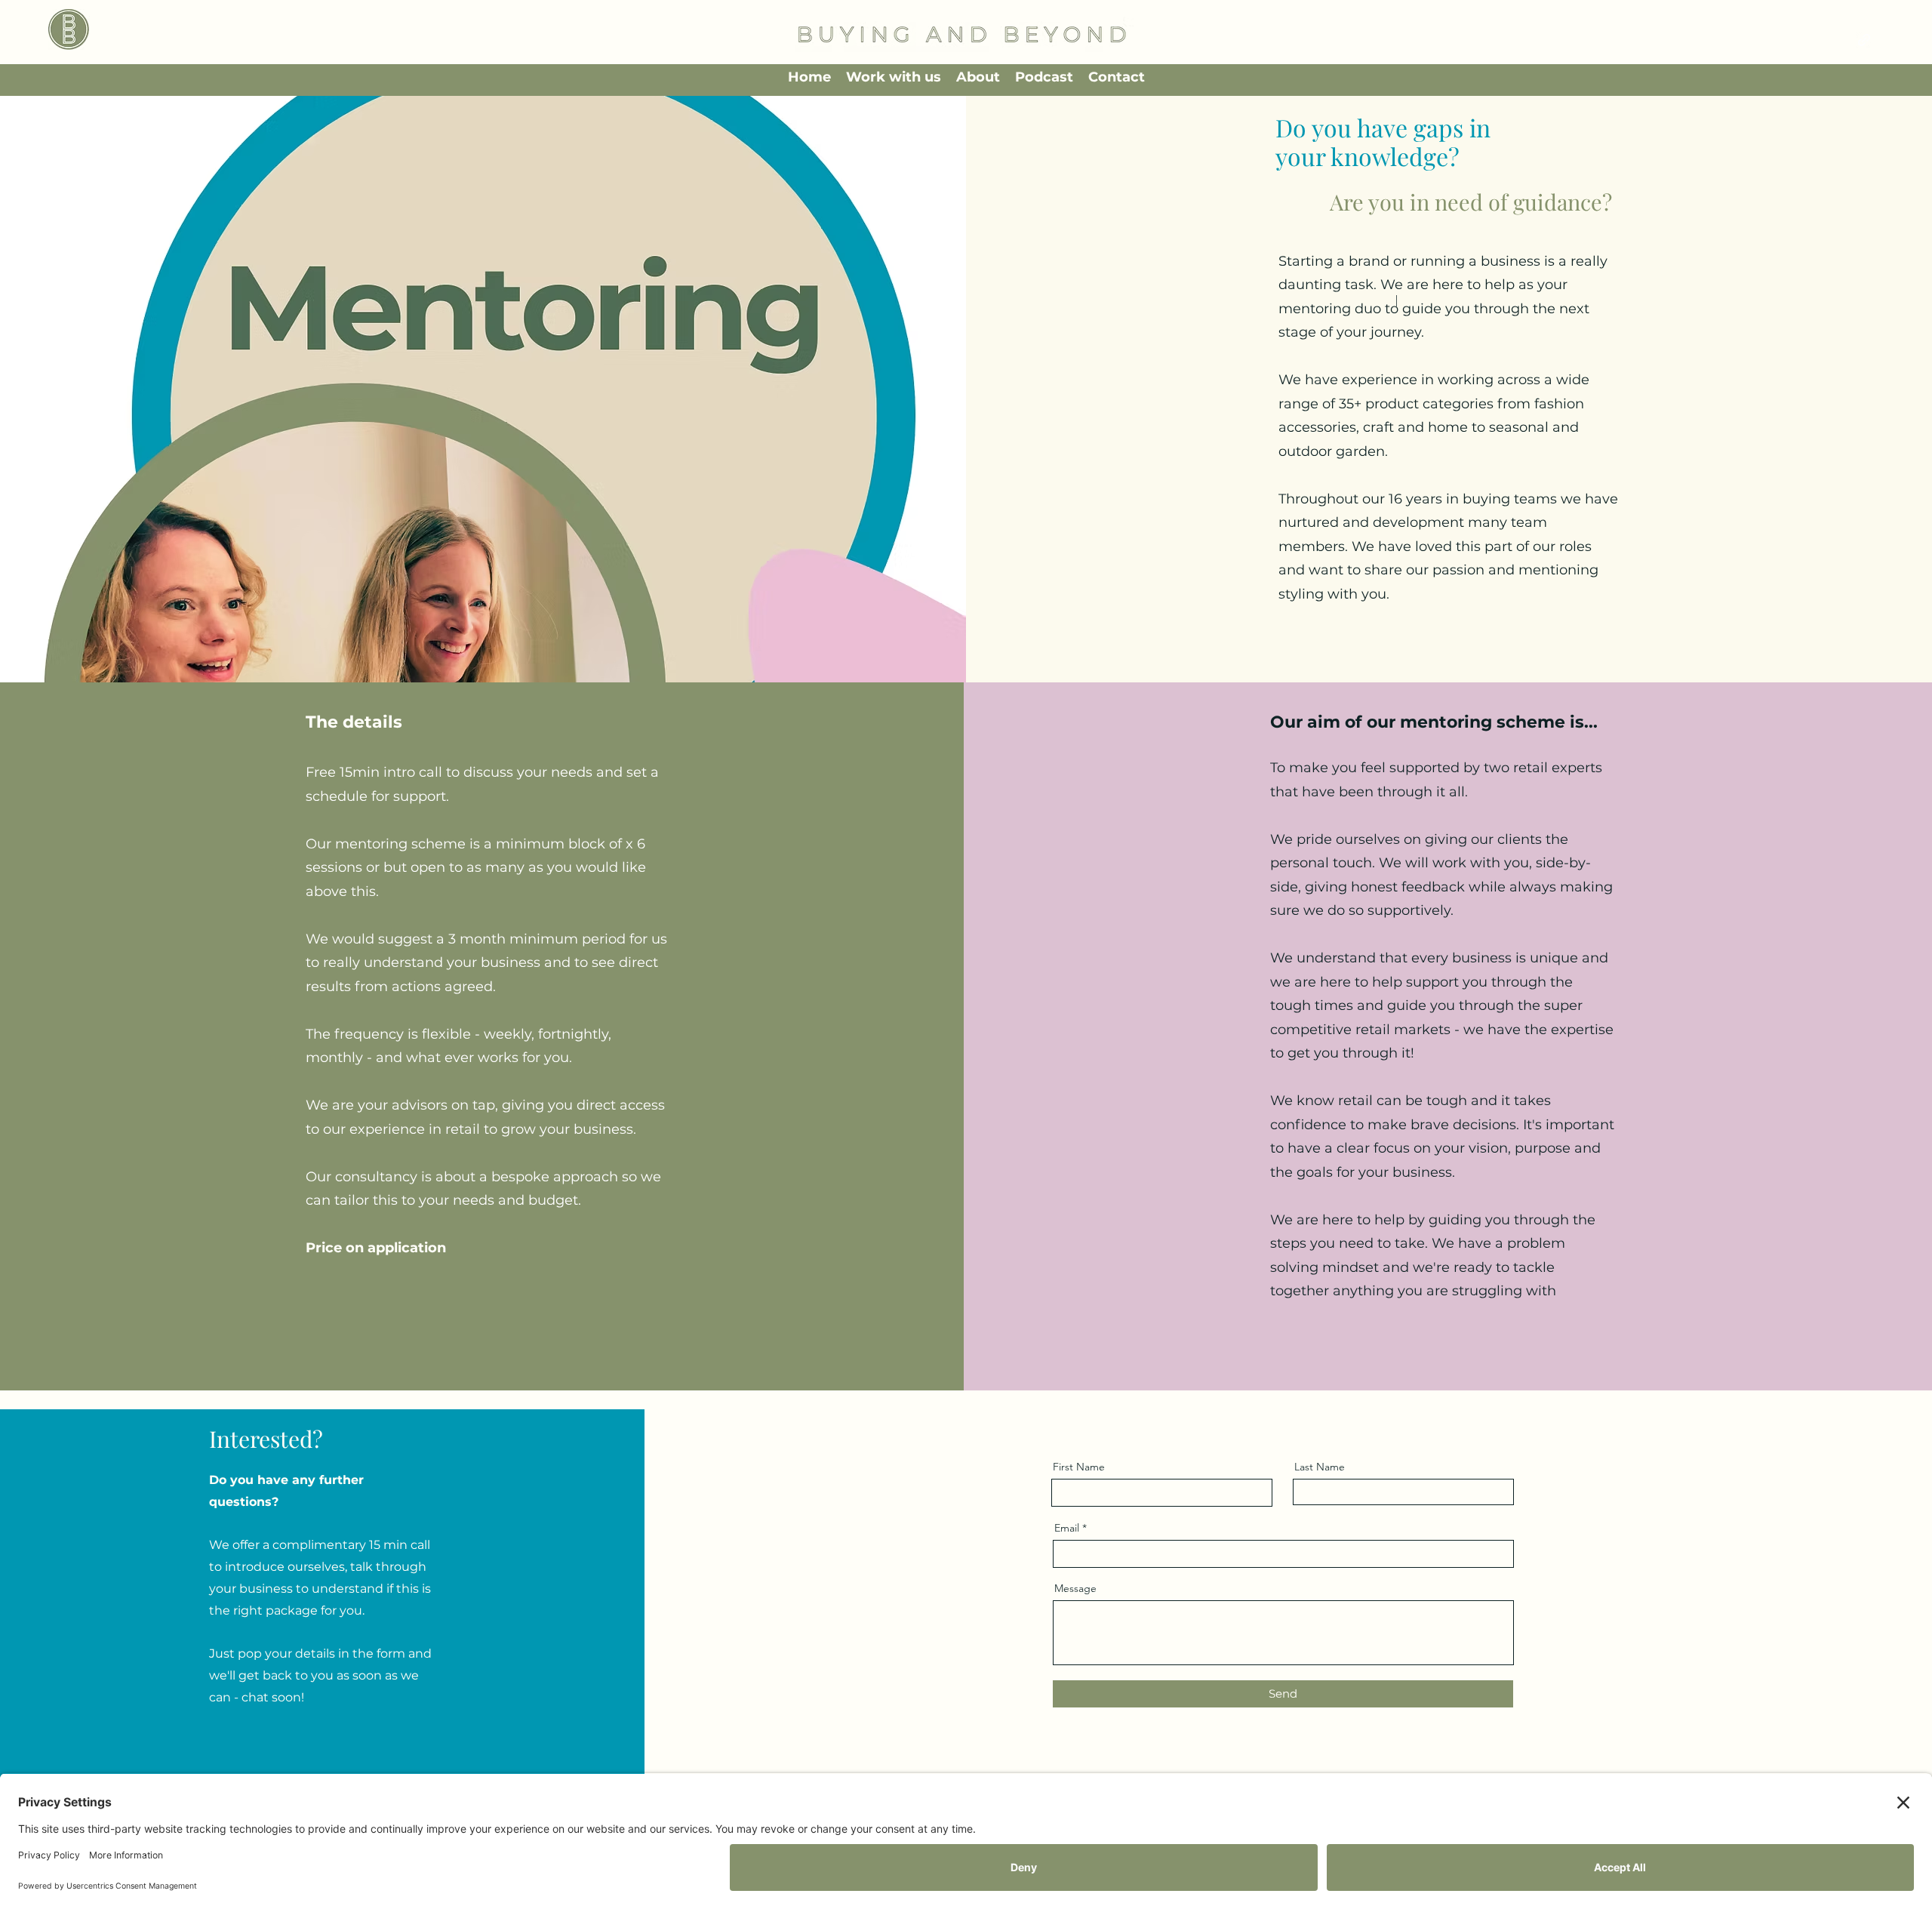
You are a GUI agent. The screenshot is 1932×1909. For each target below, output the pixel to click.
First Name (1079, 1467)
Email (1067, 1528)
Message (1075, 1588)
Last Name (1320, 1467)
